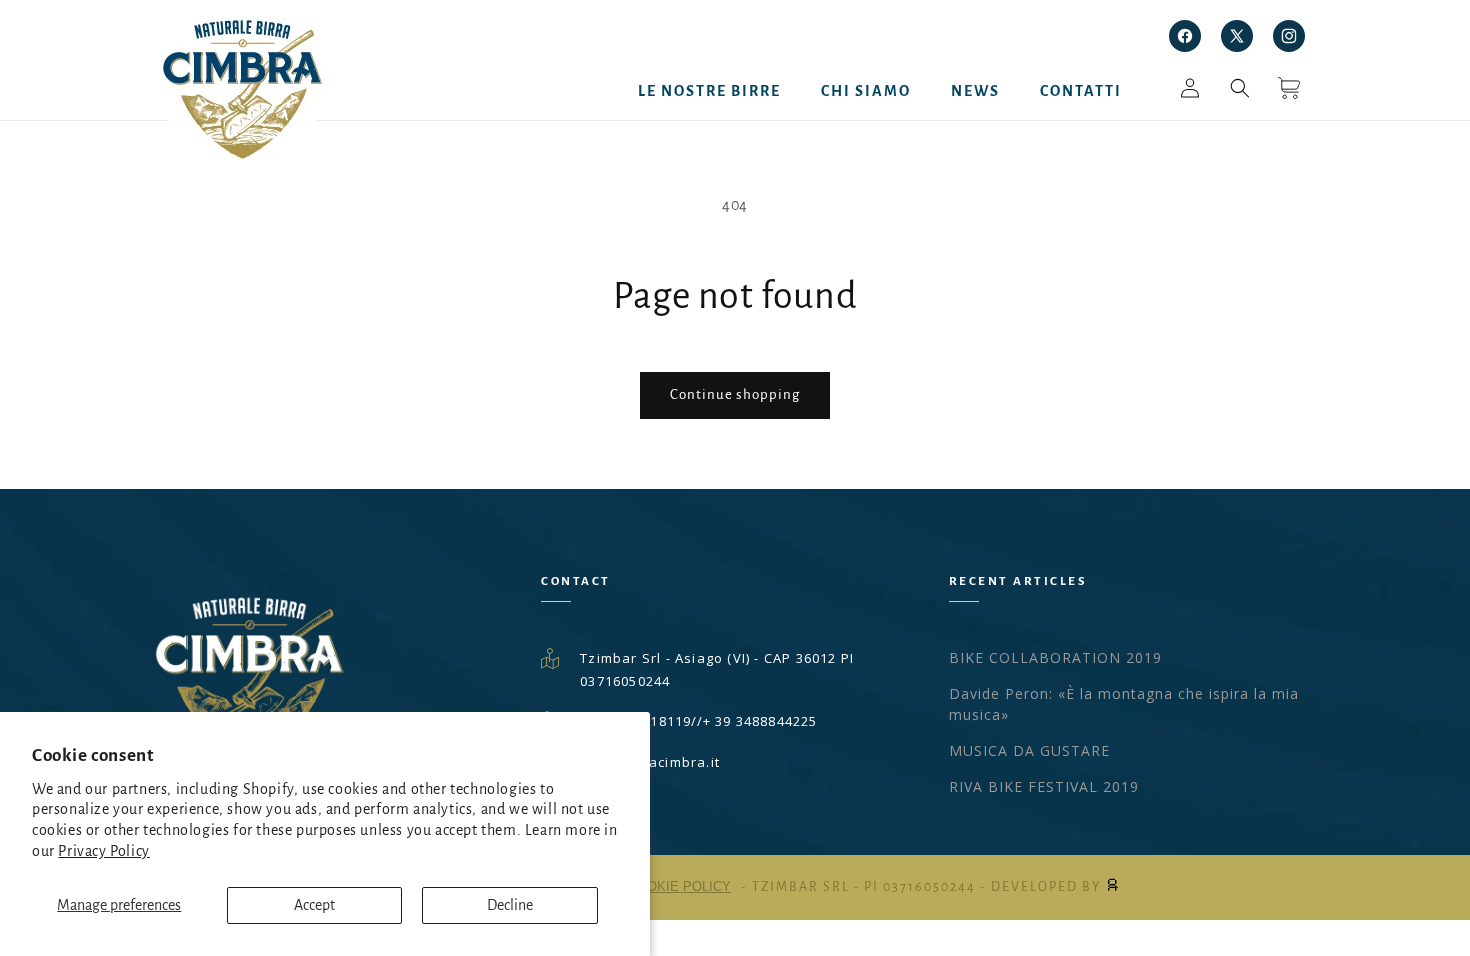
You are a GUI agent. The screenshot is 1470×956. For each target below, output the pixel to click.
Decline (510, 905)
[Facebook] (1185, 36)
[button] (1240, 98)
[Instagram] (1289, 36)
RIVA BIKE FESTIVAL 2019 (1044, 786)
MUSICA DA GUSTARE (1029, 750)
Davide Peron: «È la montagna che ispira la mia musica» (1124, 704)
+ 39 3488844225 (760, 721)
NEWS (975, 91)
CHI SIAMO (866, 91)
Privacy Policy (103, 851)
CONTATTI (1081, 91)
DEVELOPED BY (1048, 887)
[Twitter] (1237, 36)
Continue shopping (735, 394)
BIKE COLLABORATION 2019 (1055, 657)
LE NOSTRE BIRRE (709, 91)
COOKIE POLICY (679, 886)
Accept (314, 905)
